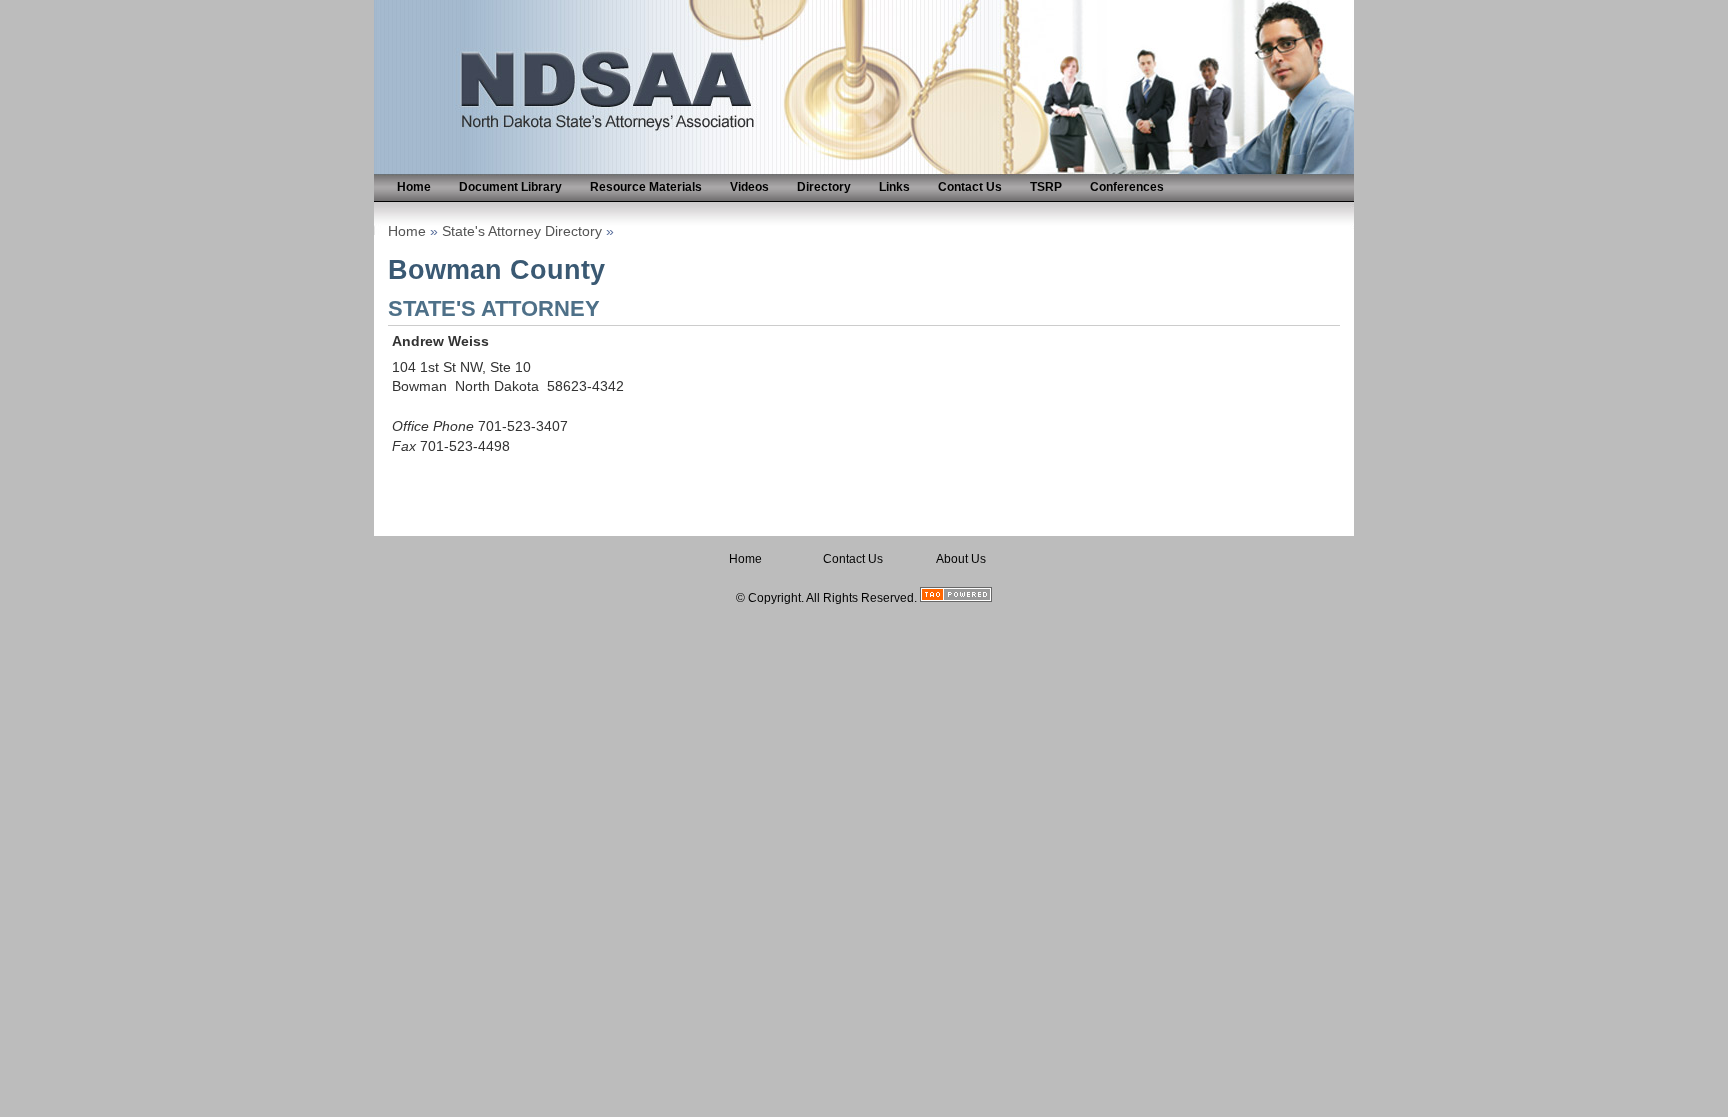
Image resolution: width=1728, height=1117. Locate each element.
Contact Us (970, 187)
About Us (961, 559)
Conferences (1127, 187)
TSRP (1046, 187)
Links (894, 187)
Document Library (510, 187)
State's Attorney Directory (522, 231)
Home (414, 187)
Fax (404, 446)
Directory (824, 187)
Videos (749, 187)
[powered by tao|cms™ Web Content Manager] (956, 598)
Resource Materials (646, 187)
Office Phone (433, 426)
